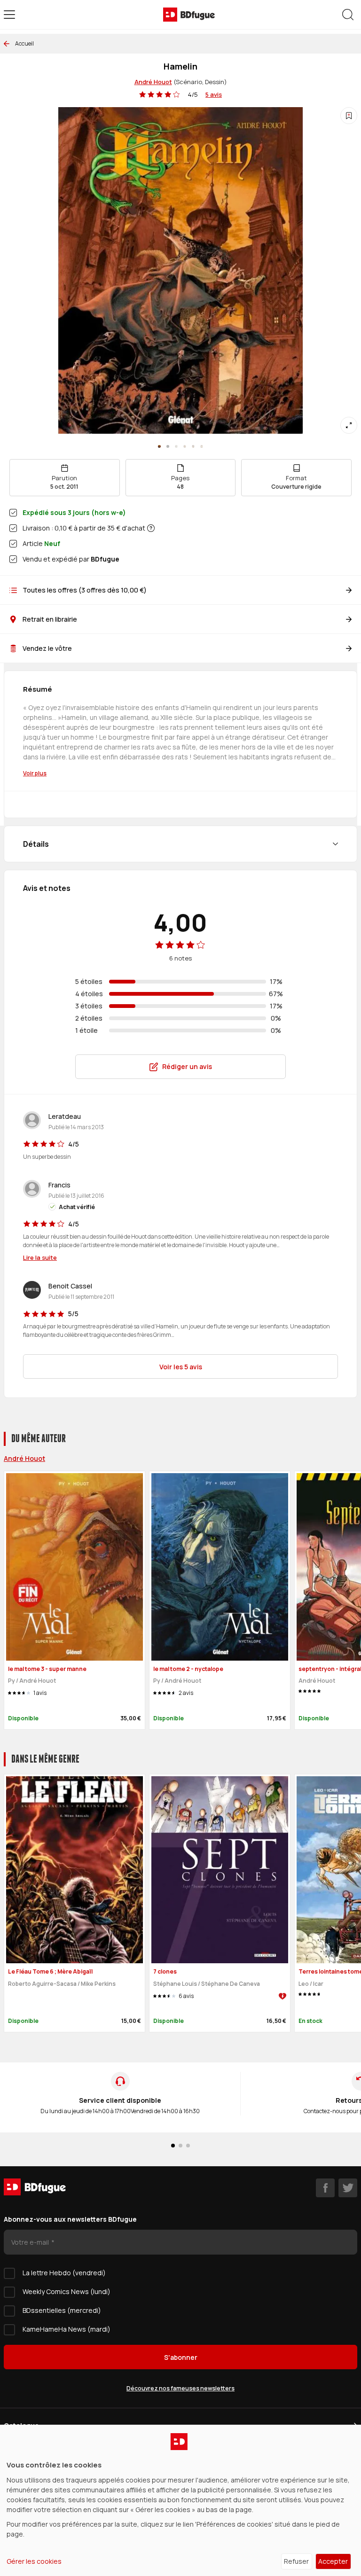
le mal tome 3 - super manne (47, 1669)
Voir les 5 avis (181, 1367)
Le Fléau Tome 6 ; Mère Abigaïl (50, 1971)
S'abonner (181, 2357)
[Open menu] (9, 15)
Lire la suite (40, 1257)
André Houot (153, 82)
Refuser (296, 2561)
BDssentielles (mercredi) (62, 2310)
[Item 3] (185, 446)
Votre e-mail (31, 2242)
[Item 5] (202, 446)
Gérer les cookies (34, 2561)
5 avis (214, 94)
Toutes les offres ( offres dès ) (85, 590)
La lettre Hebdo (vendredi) (64, 2273)
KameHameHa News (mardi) (67, 2329)
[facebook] (325, 2188)
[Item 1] (168, 446)
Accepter (333, 2561)
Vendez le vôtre (47, 648)
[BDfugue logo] (189, 15)
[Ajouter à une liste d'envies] (349, 116)
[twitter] (348, 2188)
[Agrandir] (349, 425)
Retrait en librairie (50, 619)
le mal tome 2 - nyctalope (188, 1669)
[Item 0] (159, 446)
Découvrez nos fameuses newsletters (180, 2388)
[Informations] (151, 528)
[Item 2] (176, 446)
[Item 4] (193, 446)
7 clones (165, 1971)
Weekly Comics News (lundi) (67, 2291)
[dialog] (180, 2500)
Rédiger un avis (187, 1066)
